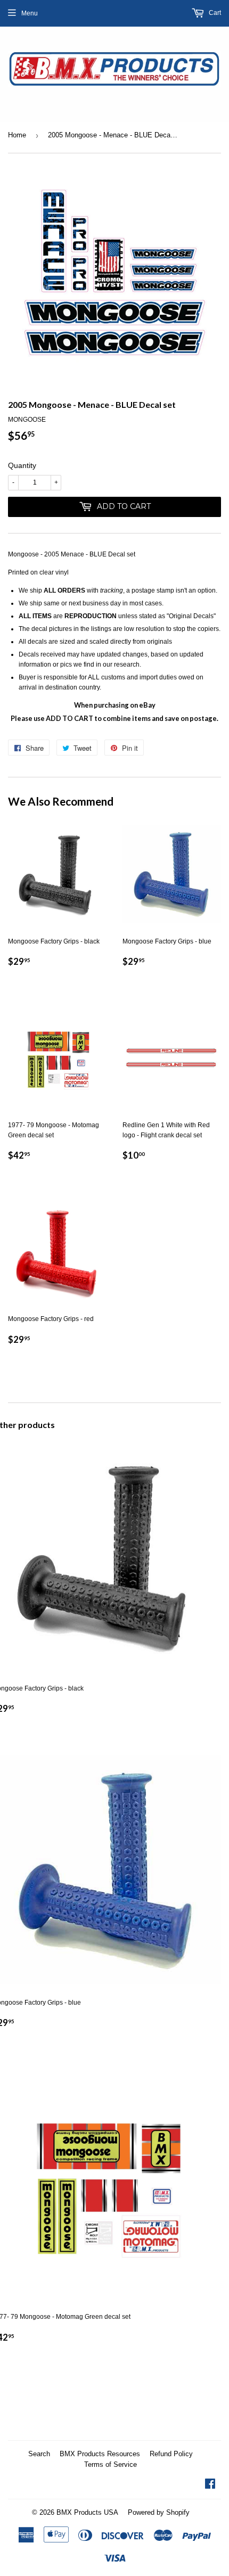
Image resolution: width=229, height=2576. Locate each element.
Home (17, 135)
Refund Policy (171, 2454)
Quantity (22, 465)
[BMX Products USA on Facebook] (210, 2485)
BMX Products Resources (100, 2454)
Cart (214, 13)
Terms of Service (111, 2464)
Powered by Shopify (159, 2512)
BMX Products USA (87, 2512)
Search (39, 2454)
